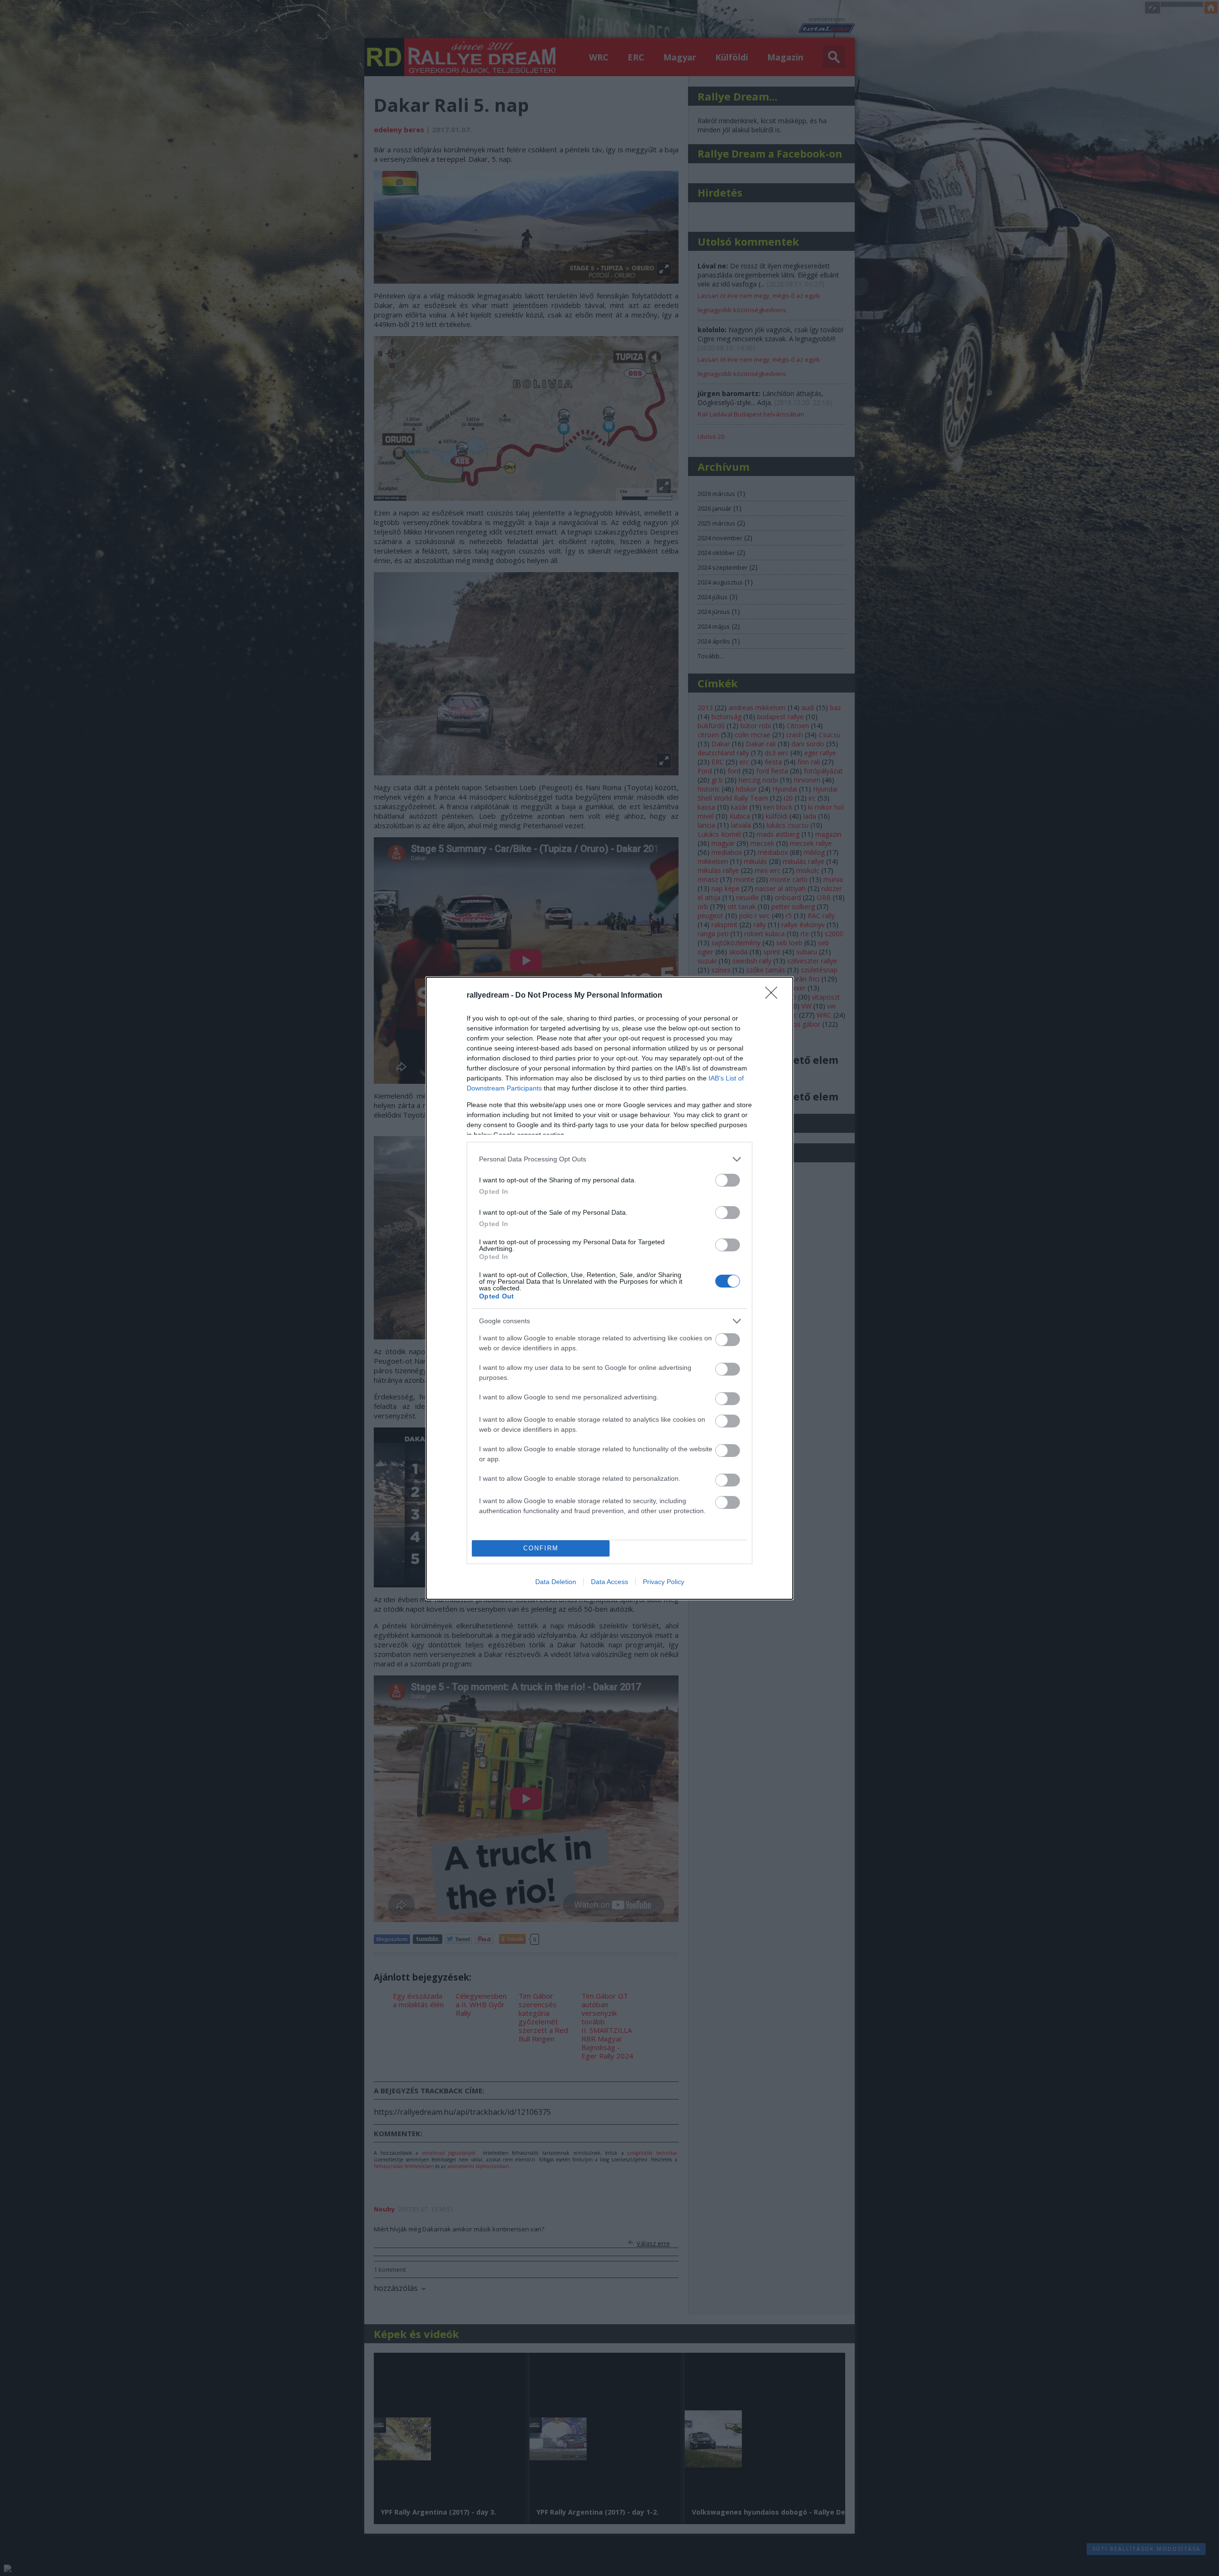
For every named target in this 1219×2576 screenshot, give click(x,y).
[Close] (774, 996)
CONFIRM (541, 1548)
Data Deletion (556, 1582)
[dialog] (609, 1288)
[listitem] (609, 1159)
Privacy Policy (664, 1582)
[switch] (728, 1180)
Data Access (609, 1582)
